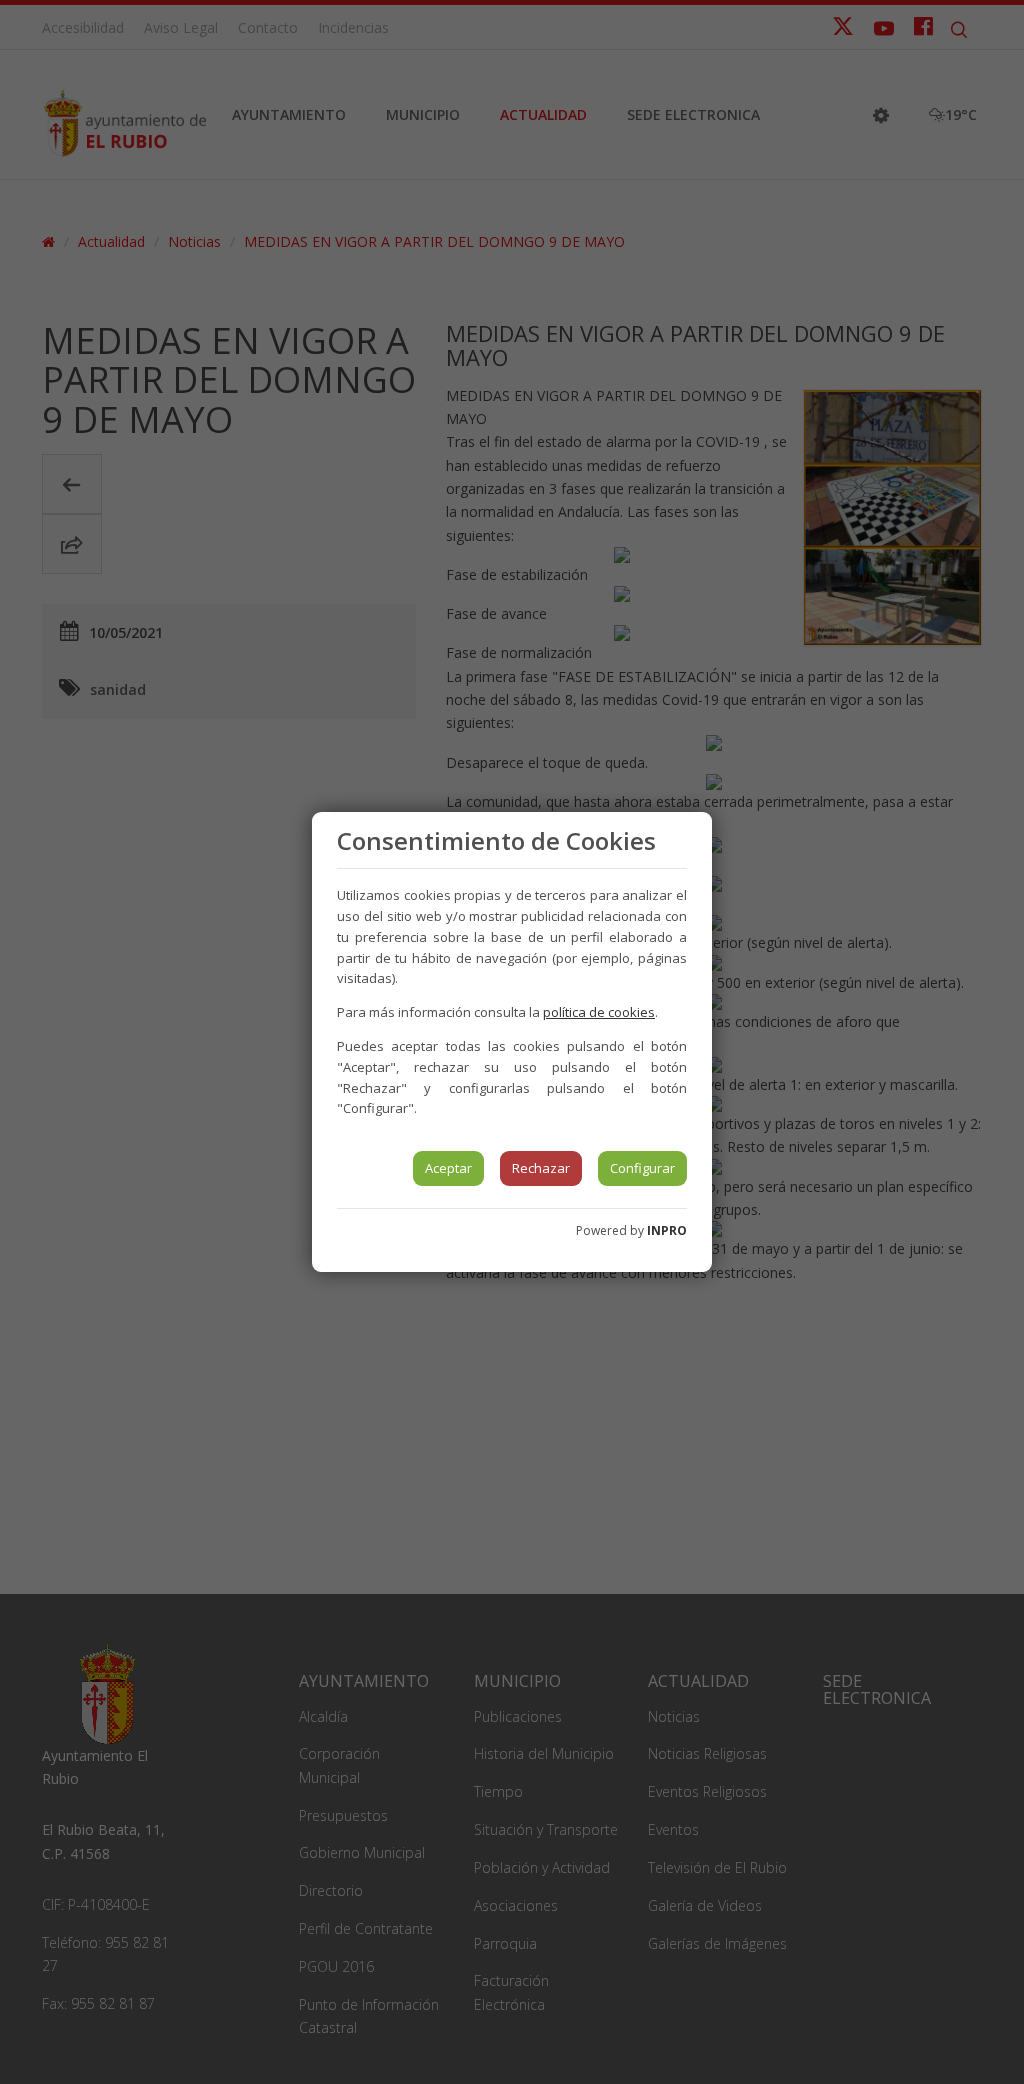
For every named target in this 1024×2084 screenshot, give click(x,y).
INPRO (667, 1230)
